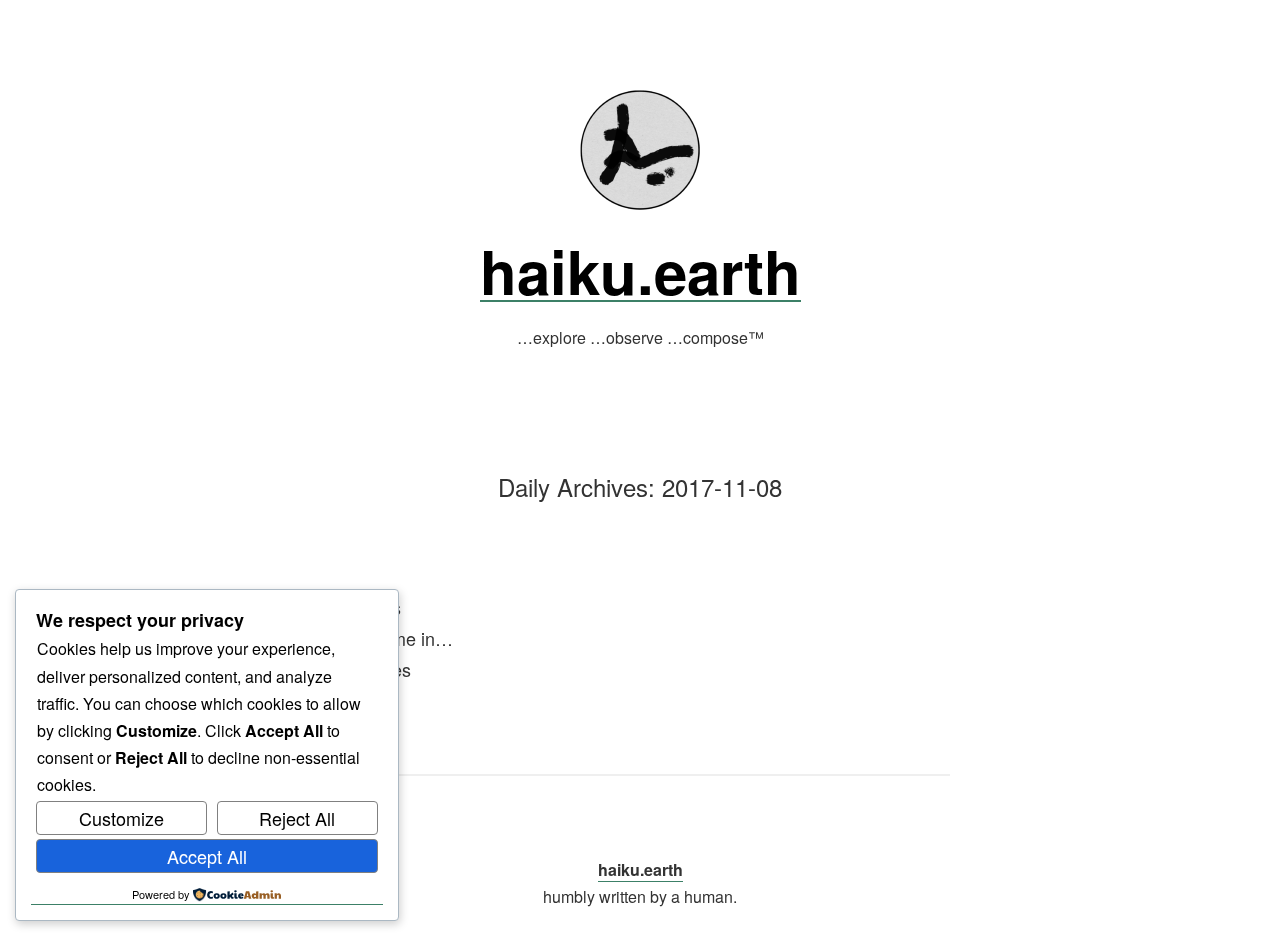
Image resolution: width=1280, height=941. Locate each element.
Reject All (297, 818)
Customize (121, 818)
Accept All (207, 856)
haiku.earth (640, 270)
